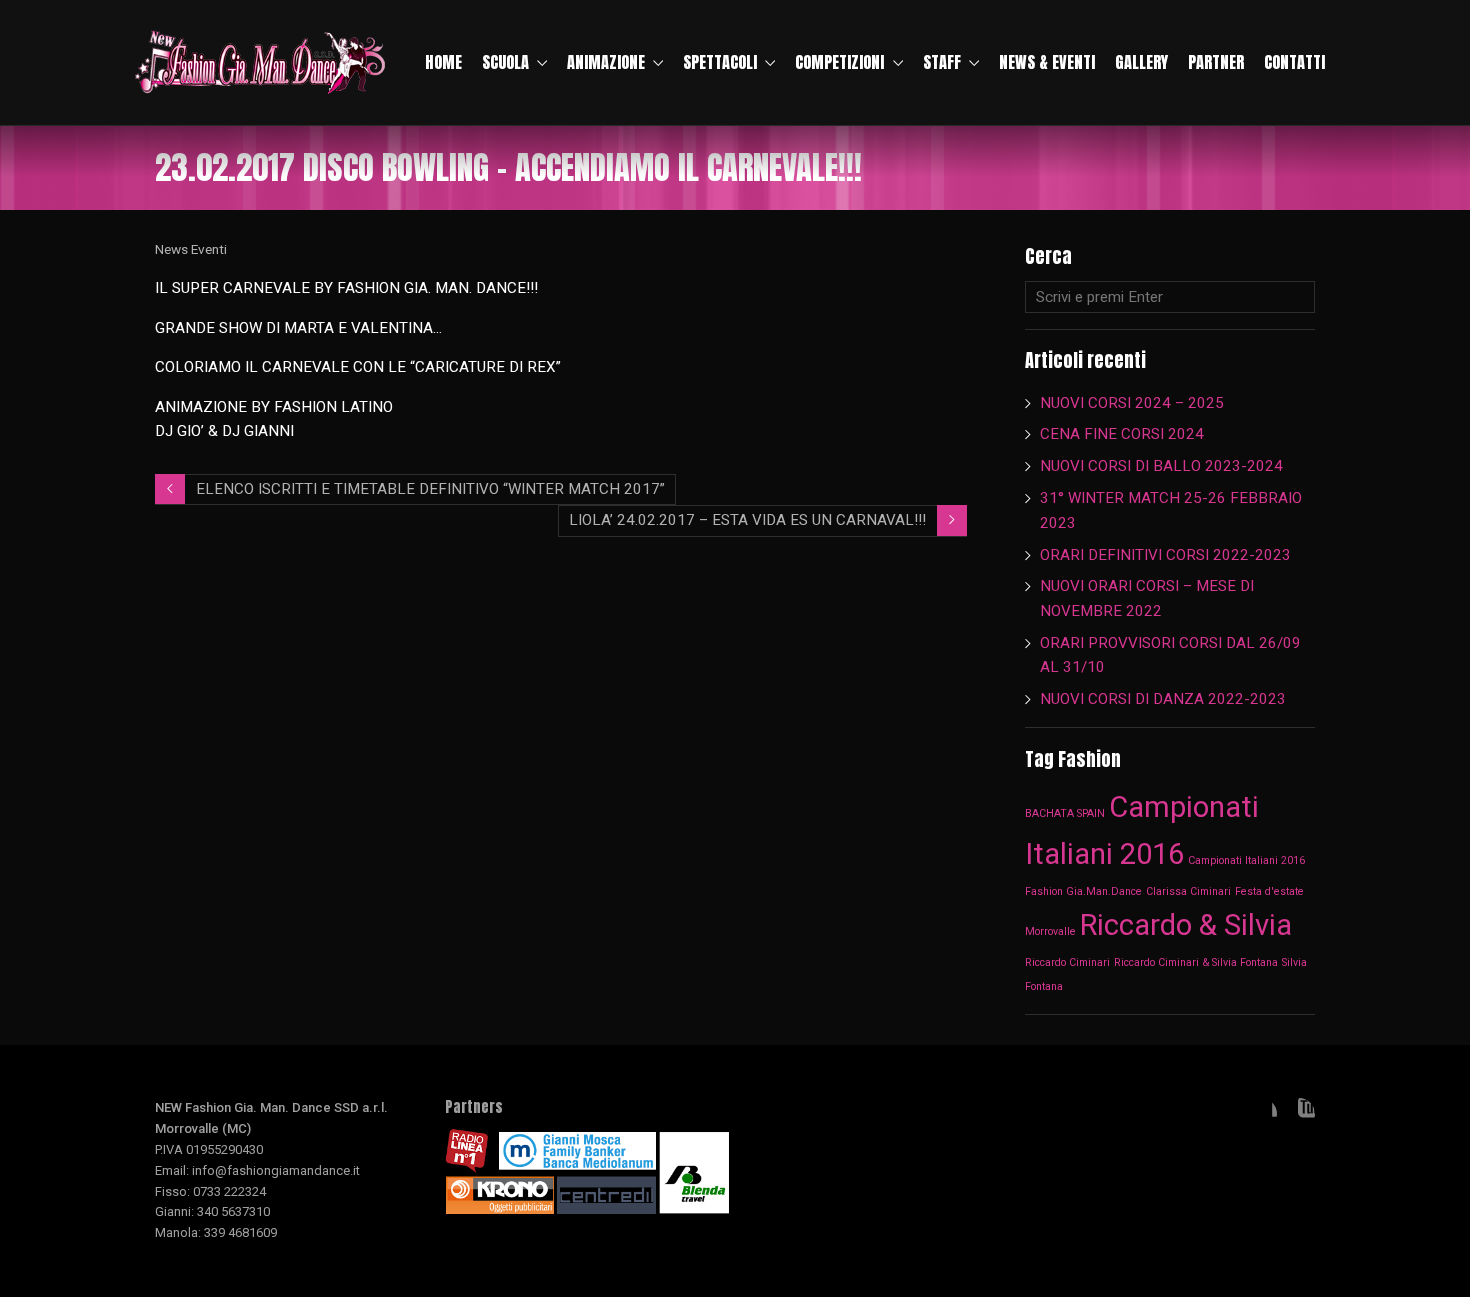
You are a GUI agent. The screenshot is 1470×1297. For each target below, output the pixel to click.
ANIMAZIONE (606, 62)
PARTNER (1216, 62)
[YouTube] (1299, 1114)
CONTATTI (1294, 62)
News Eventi (191, 249)
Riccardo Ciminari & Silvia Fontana (1196, 962)
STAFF (942, 62)
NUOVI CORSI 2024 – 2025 (1132, 403)
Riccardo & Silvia (1186, 925)
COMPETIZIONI (839, 62)
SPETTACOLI (720, 62)
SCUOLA (505, 62)
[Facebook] (1261, 1114)
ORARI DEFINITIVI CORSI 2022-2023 (1165, 555)
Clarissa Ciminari (1188, 891)
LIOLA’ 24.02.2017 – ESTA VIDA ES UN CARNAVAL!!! (747, 520)
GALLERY (1141, 62)
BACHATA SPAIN (1065, 813)
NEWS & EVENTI (1047, 62)
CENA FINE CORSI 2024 (1122, 434)
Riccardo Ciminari (1067, 962)
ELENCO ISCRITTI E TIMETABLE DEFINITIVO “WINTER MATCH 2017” (430, 489)
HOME (443, 62)
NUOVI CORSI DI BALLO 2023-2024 (1161, 466)
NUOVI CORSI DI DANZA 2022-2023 (1163, 699)
